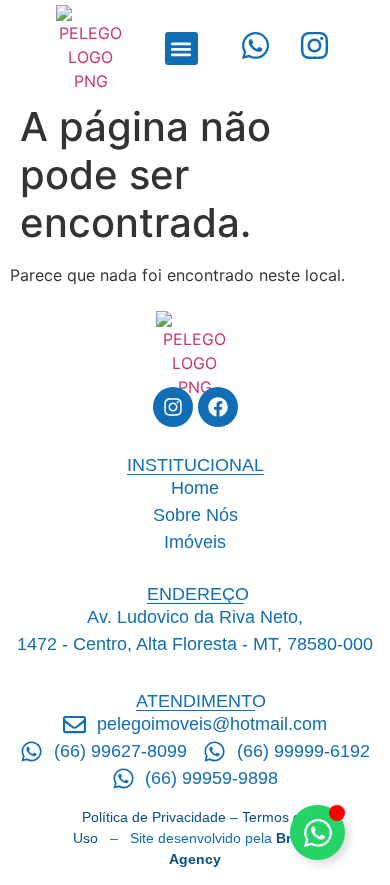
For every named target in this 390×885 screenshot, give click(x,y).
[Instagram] (173, 407)
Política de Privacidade (154, 817)
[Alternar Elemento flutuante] (317, 832)
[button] (181, 48)
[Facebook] (218, 407)
